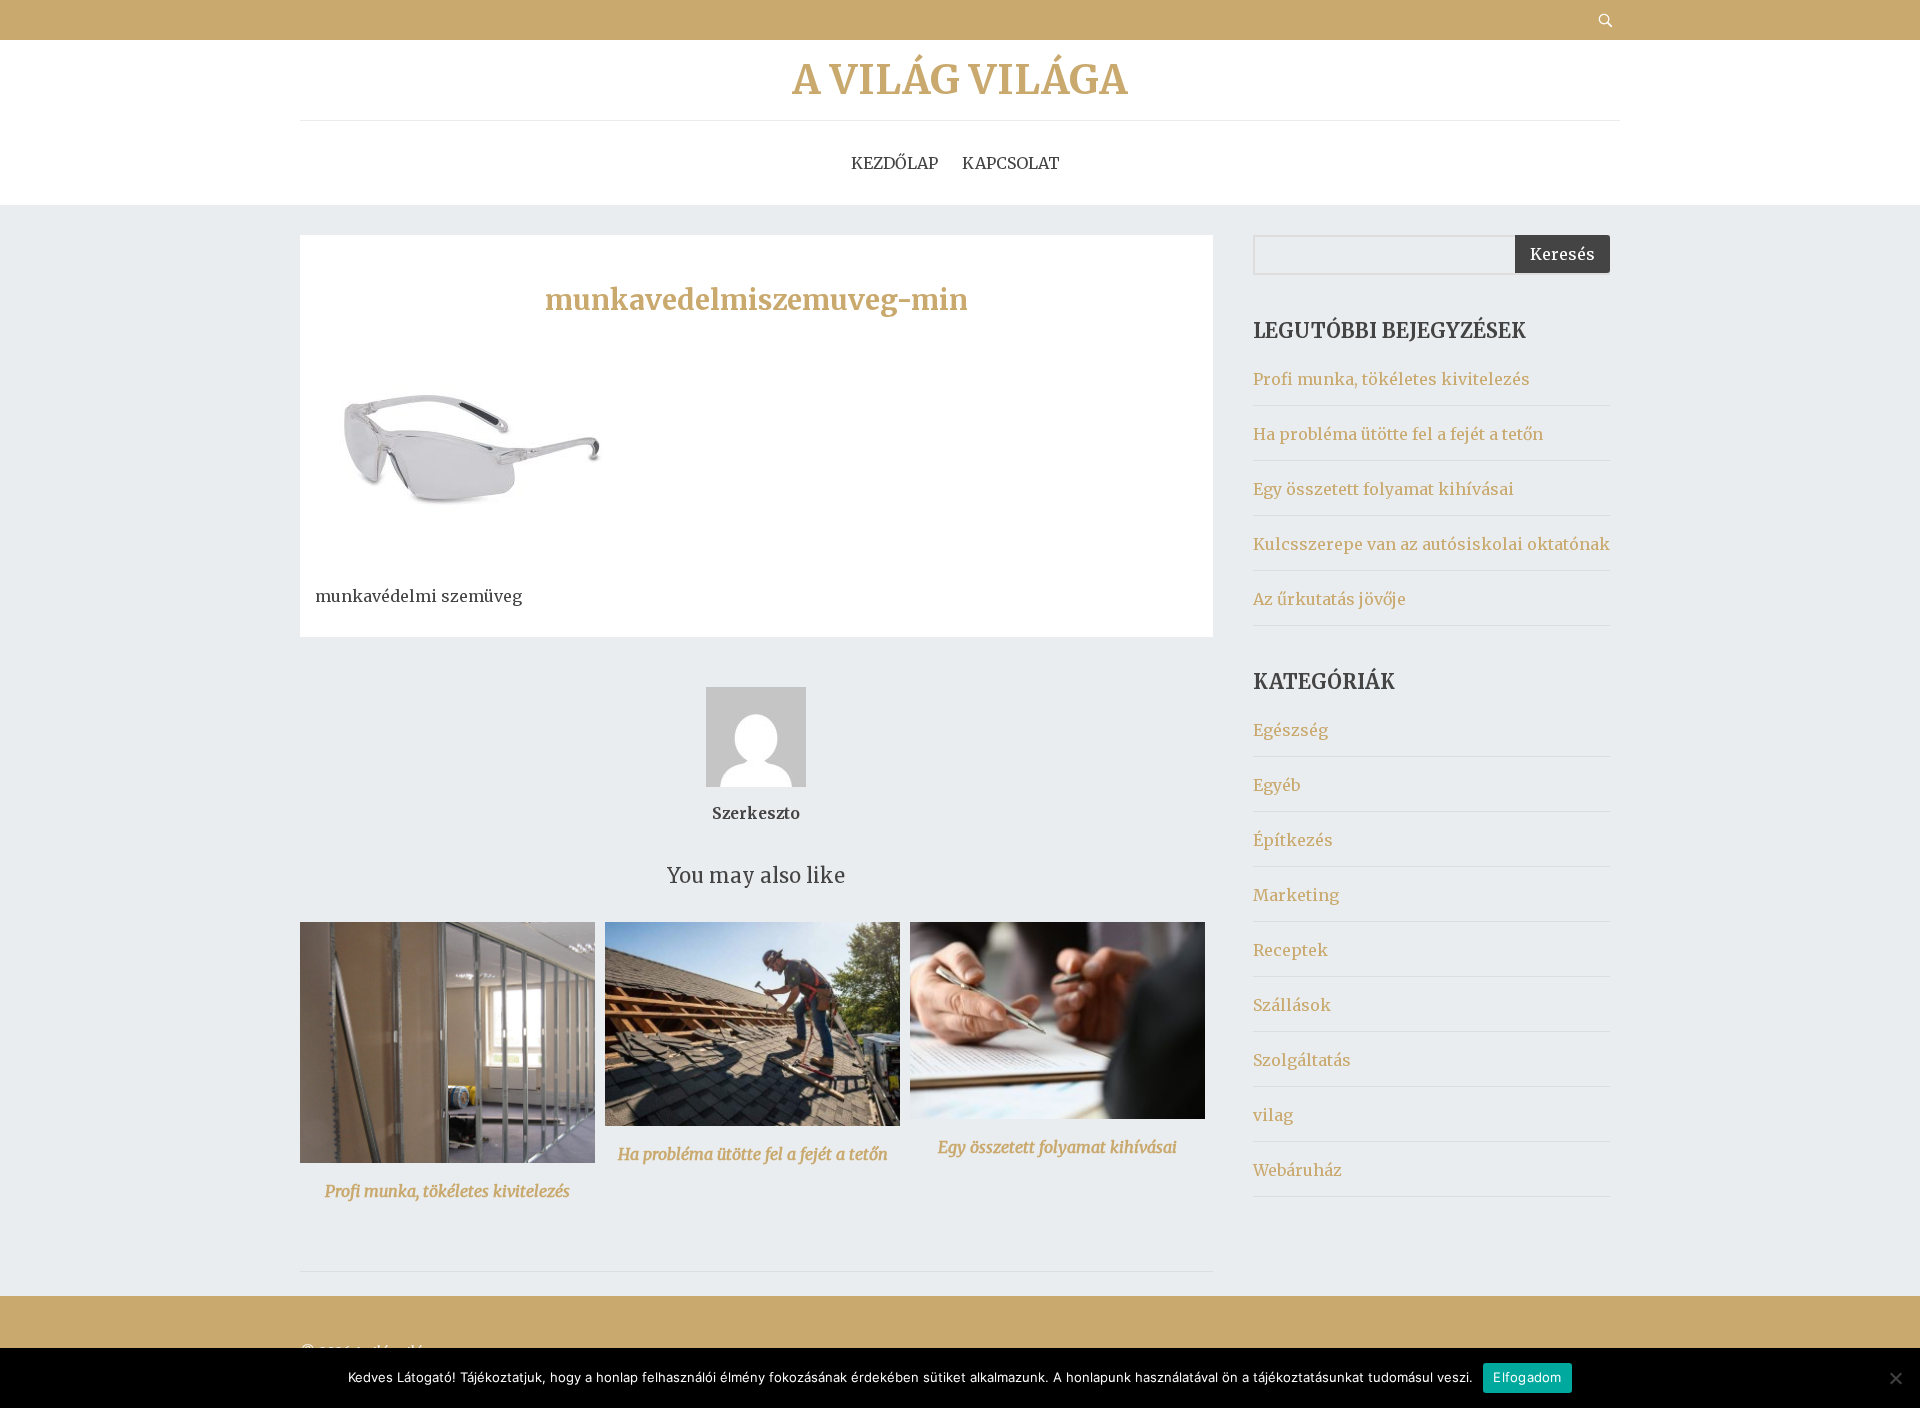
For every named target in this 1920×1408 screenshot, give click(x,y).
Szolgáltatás (1302, 1060)
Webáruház (1297, 1170)
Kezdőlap (894, 163)
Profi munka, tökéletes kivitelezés (447, 1191)
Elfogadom (1527, 1377)
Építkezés (1293, 840)
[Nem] (1895, 1378)
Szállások (1292, 1005)
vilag (1273, 1115)
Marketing (1296, 895)
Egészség (1290, 730)
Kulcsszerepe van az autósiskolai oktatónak (1431, 544)
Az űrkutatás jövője (1329, 599)
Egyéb (1276, 785)
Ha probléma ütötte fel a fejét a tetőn (753, 1154)
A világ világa (960, 80)
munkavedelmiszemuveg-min (756, 300)
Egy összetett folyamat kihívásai (1057, 1147)
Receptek (1290, 950)
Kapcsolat (1011, 163)
